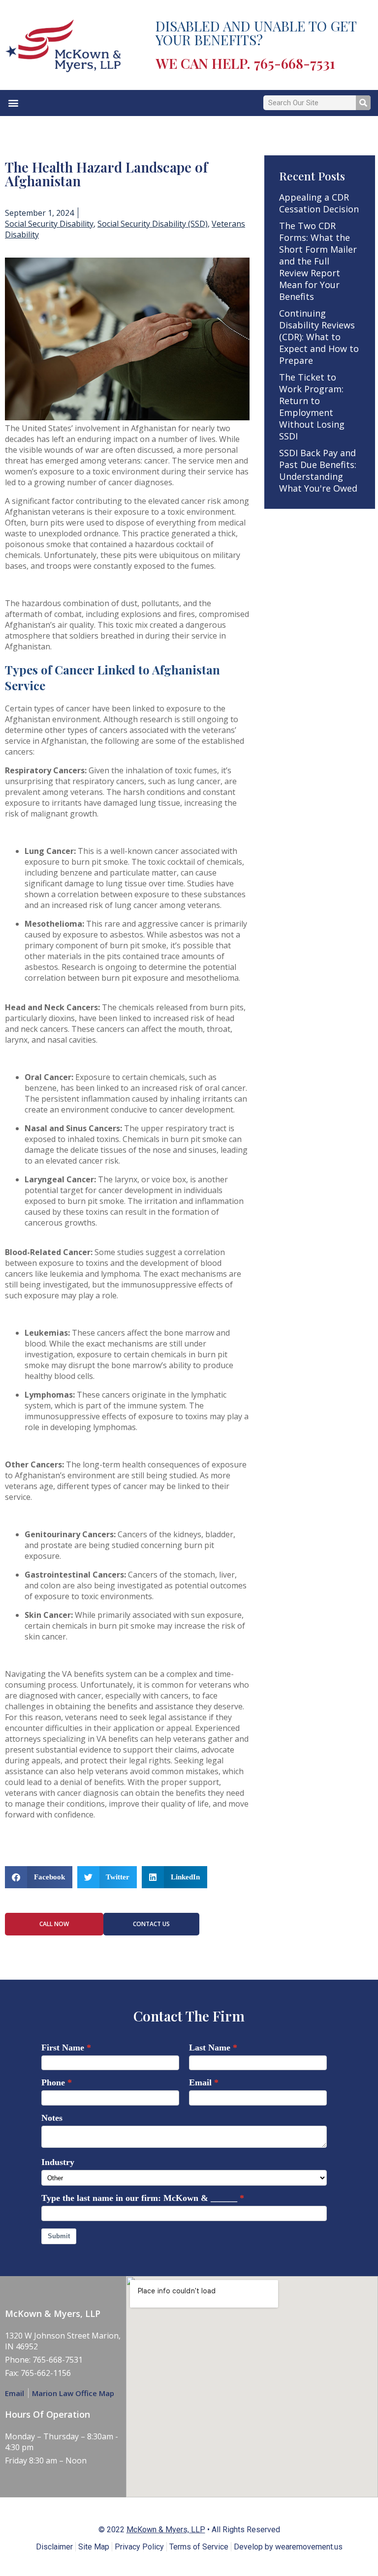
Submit (59, 2236)
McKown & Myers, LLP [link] (166, 2530)
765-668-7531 (295, 63)
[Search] (363, 103)
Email (200, 2082)
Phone (53, 2082)
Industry (58, 2162)
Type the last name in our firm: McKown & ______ (139, 2198)
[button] (13, 103)
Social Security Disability (49, 224)
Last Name (210, 2048)
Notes (52, 2118)
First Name (63, 2048)
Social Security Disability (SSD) (153, 224)
